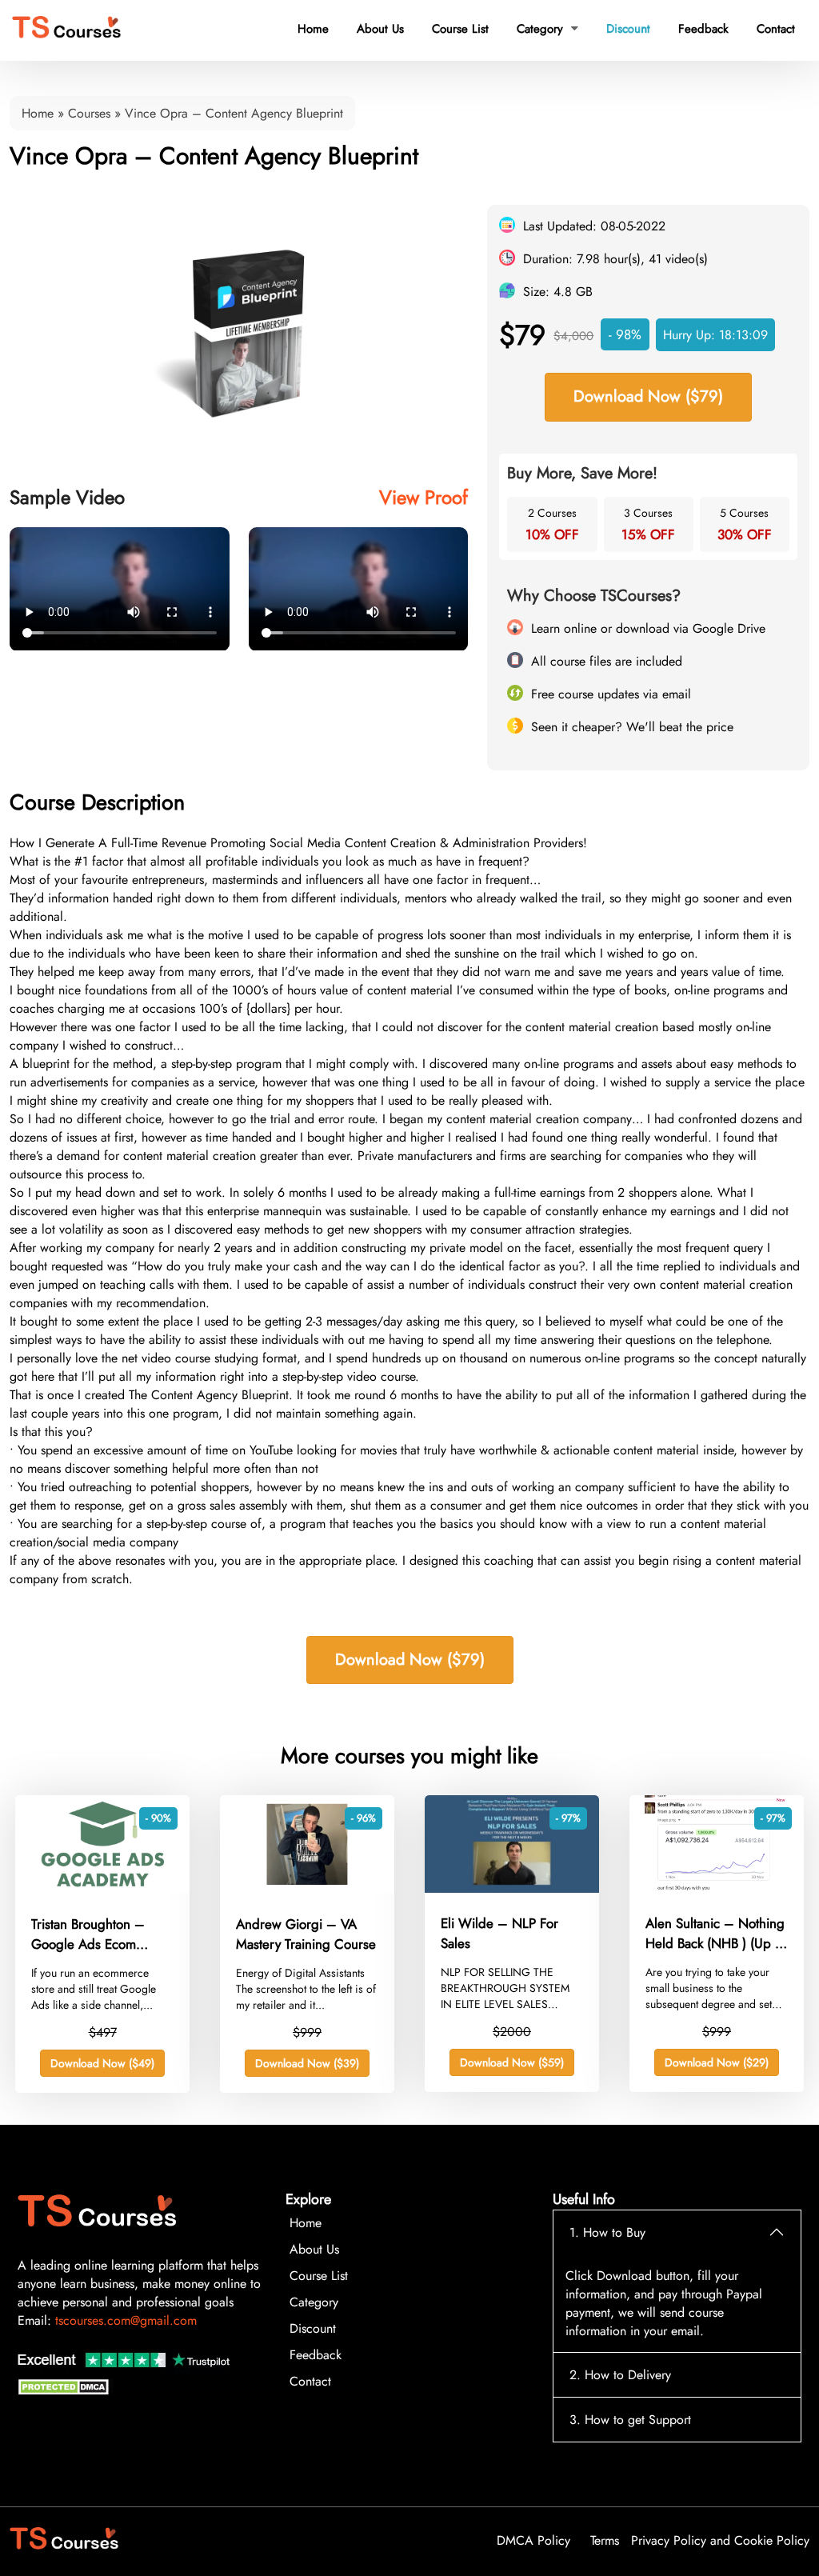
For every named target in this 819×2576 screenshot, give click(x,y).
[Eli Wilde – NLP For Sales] (512, 1888)
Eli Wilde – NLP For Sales (499, 1934)
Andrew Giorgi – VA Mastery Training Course (306, 1934)
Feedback (703, 29)
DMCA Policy (533, 2540)
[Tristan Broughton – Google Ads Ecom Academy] (102, 1889)
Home (313, 29)
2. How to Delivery (620, 2375)
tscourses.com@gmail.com (126, 2320)
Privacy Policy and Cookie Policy (720, 2540)
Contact (776, 29)
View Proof (423, 497)
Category (547, 29)
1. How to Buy (607, 2232)
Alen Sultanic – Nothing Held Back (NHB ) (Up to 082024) (715, 1934)
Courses (89, 113)
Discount (628, 29)
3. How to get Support (630, 2420)
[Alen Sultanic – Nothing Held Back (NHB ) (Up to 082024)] (717, 1888)
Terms (605, 2540)
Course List (460, 29)
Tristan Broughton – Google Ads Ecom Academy (88, 1934)
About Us (380, 29)
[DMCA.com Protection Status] (66, 2391)
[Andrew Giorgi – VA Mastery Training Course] (307, 1889)
